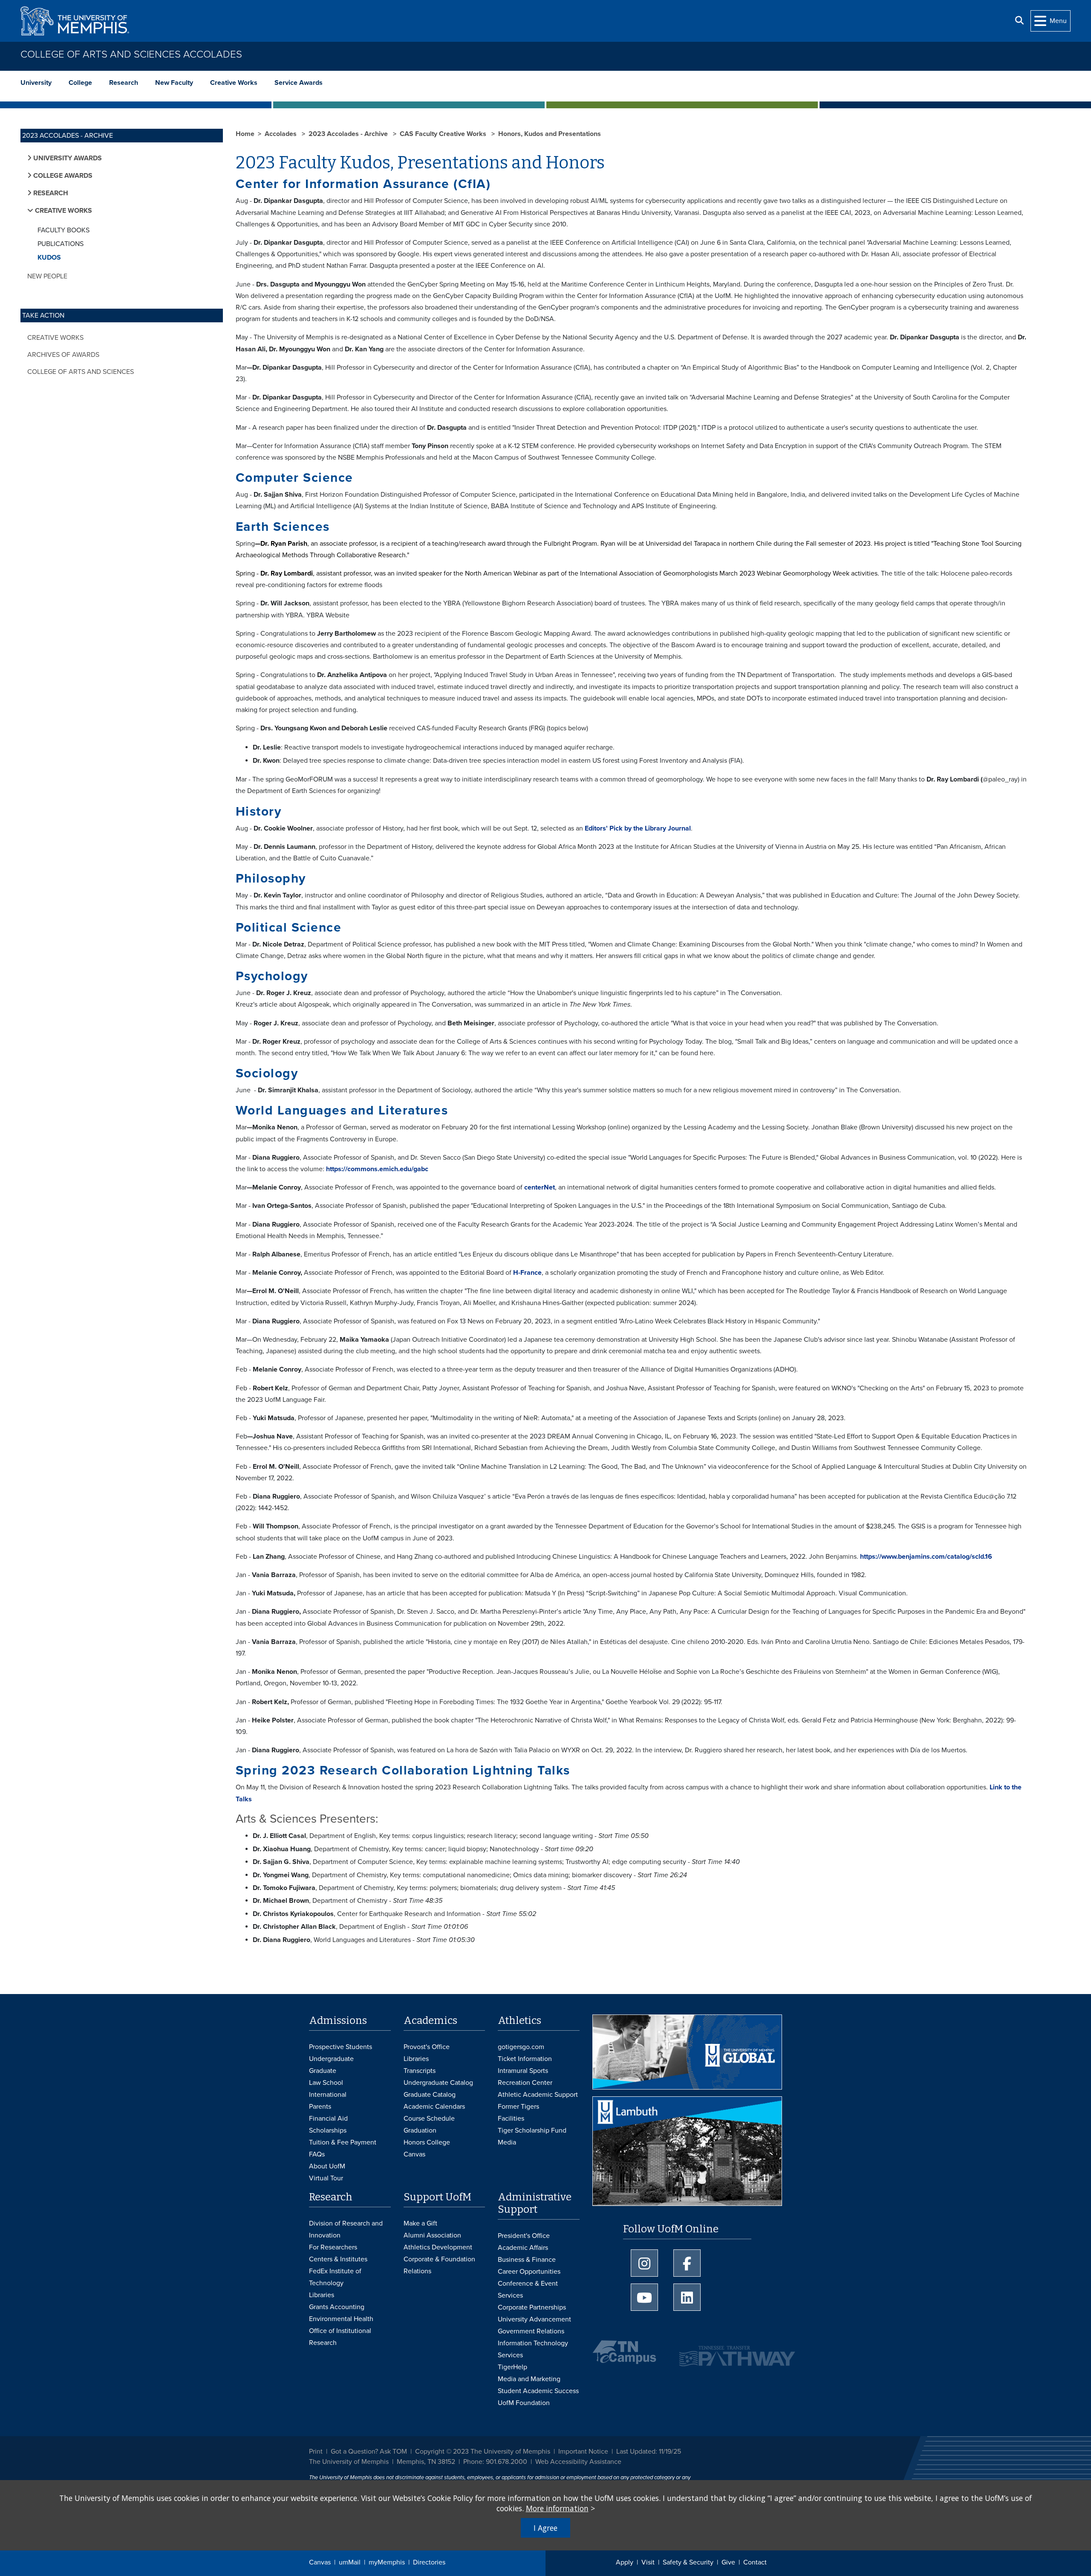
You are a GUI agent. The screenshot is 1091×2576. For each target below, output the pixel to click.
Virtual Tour (326, 2178)
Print (316, 2452)
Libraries (416, 2059)
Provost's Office (427, 2047)
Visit (648, 2562)
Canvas (320, 2562)
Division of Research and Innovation (346, 2229)
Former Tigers (518, 2107)
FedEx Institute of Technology (335, 2277)
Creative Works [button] (63, 211)
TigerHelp (512, 2367)
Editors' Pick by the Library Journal (638, 828)
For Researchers (333, 2247)
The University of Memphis (349, 2462)
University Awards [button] (67, 158)
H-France (527, 1273)
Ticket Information (525, 2059)
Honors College (427, 2142)
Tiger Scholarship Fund (532, 2130)
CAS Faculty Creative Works (444, 134)
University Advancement (534, 2319)
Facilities (511, 2119)
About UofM (327, 2166)
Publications (61, 244)
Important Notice (583, 2452)
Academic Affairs (523, 2248)
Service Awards (299, 83)
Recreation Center (525, 2083)
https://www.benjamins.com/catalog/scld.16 (926, 1557)
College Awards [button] (62, 176)
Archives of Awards (63, 355)
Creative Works (234, 83)
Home (245, 134)
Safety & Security (688, 2562)
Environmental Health (341, 2319)
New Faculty (174, 83)
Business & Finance (527, 2260)
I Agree (545, 2528)
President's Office (524, 2236)
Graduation (420, 2130)
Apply (625, 2562)
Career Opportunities (529, 2272)
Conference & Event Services (528, 2289)
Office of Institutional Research (340, 2337)
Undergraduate (331, 2059)
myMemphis (387, 2562)
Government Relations (531, 2331)
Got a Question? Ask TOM (369, 2452)
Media (507, 2142)
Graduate (323, 2071)
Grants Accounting (337, 2307)
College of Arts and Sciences (81, 372)
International (328, 2095)
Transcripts (420, 2071)
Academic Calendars (434, 2107)
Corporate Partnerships (532, 2307)
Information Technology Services (533, 2349)
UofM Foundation (524, 2403)
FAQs (317, 2154)
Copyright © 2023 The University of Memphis (483, 2452)
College (80, 83)
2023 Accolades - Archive (349, 134)
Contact (755, 2562)
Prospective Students (341, 2047)
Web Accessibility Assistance (578, 2462)
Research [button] (50, 193)
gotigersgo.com (521, 2047)
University (36, 83)
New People (47, 276)
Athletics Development (438, 2247)
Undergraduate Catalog (438, 2083)
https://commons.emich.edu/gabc (377, 1169)
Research (124, 83)
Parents (320, 2107)
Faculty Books (63, 230)
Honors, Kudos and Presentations (550, 134)
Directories (429, 2562)
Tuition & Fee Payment (343, 2142)
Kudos (49, 258)
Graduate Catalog (430, 2095)
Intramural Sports (523, 2071)
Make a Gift (420, 2223)
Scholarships (328, 2130)
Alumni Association (432, 2235)
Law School (326, 2083)
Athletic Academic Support (538, 2095)
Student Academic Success (538, 2391)
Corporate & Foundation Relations (439, 2265)
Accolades (281, 134)
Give (728, 2562)
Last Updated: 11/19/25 (649, 2452)
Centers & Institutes (338, 2259)
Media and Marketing (529, 2379)
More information (557, 2508)
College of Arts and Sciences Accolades (131, 54)
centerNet (540, 1187)
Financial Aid (328, 2119)
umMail (350, 2562)
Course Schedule (429, 2119)
